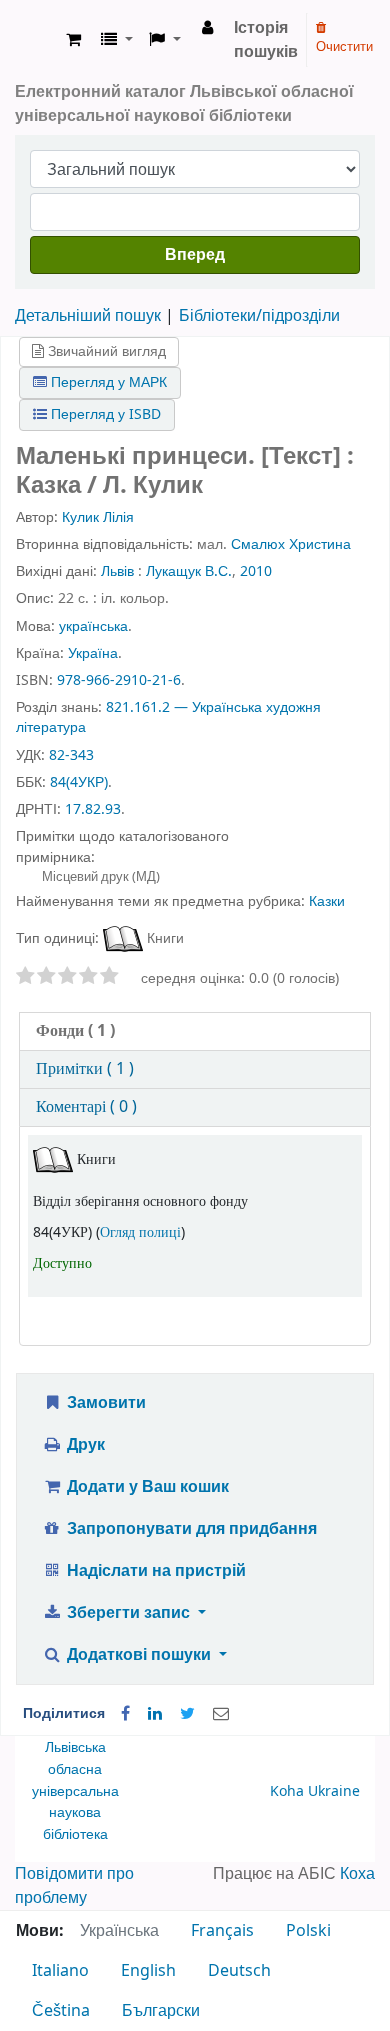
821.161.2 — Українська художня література (168, 717)
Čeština (61, 2011)
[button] (73, 40)
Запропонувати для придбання (190, 1529)
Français (222, 1931)
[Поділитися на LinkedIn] (155, 1714)
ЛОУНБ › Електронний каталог (37, 40)
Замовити (104, 1403)
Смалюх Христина (291, 544)
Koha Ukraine (315, 1791)
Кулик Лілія (98, 517)
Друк (84, 1445)
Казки (327, 901)
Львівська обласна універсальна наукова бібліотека (75, 1790)
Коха (357, 1874)
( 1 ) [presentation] (75, 1031)
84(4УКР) (79, 782)
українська (93, 626)
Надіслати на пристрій (154, 1571)
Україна (93, 653)
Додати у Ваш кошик (146, 1487)
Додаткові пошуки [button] (139, 1655)
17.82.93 (93, 809)
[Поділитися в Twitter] (187, 1714)
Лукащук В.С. (189, 571)
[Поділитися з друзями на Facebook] (125, 1714)
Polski (308, 1931)
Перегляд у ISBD (104, 414)
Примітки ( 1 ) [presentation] (85, 1069)
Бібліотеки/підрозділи (259, 316)
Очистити (344, 46)
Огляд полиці (140, 1232)
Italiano (60, 1971)
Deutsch (239, 1971)
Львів (117, 571)
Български (161, 2011)
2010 (256, 571)
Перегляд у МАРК (107, 382)
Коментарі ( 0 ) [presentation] (86, 1107)
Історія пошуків (266, 40)
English (148, 1971)
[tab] (195, 1031)
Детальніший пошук (88, 316)
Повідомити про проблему (74, 1886)
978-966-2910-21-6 (119, 680)
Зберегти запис (128, 1613)
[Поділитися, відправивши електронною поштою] (221, 1714)
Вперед (195, 255)
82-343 (71, 755)
